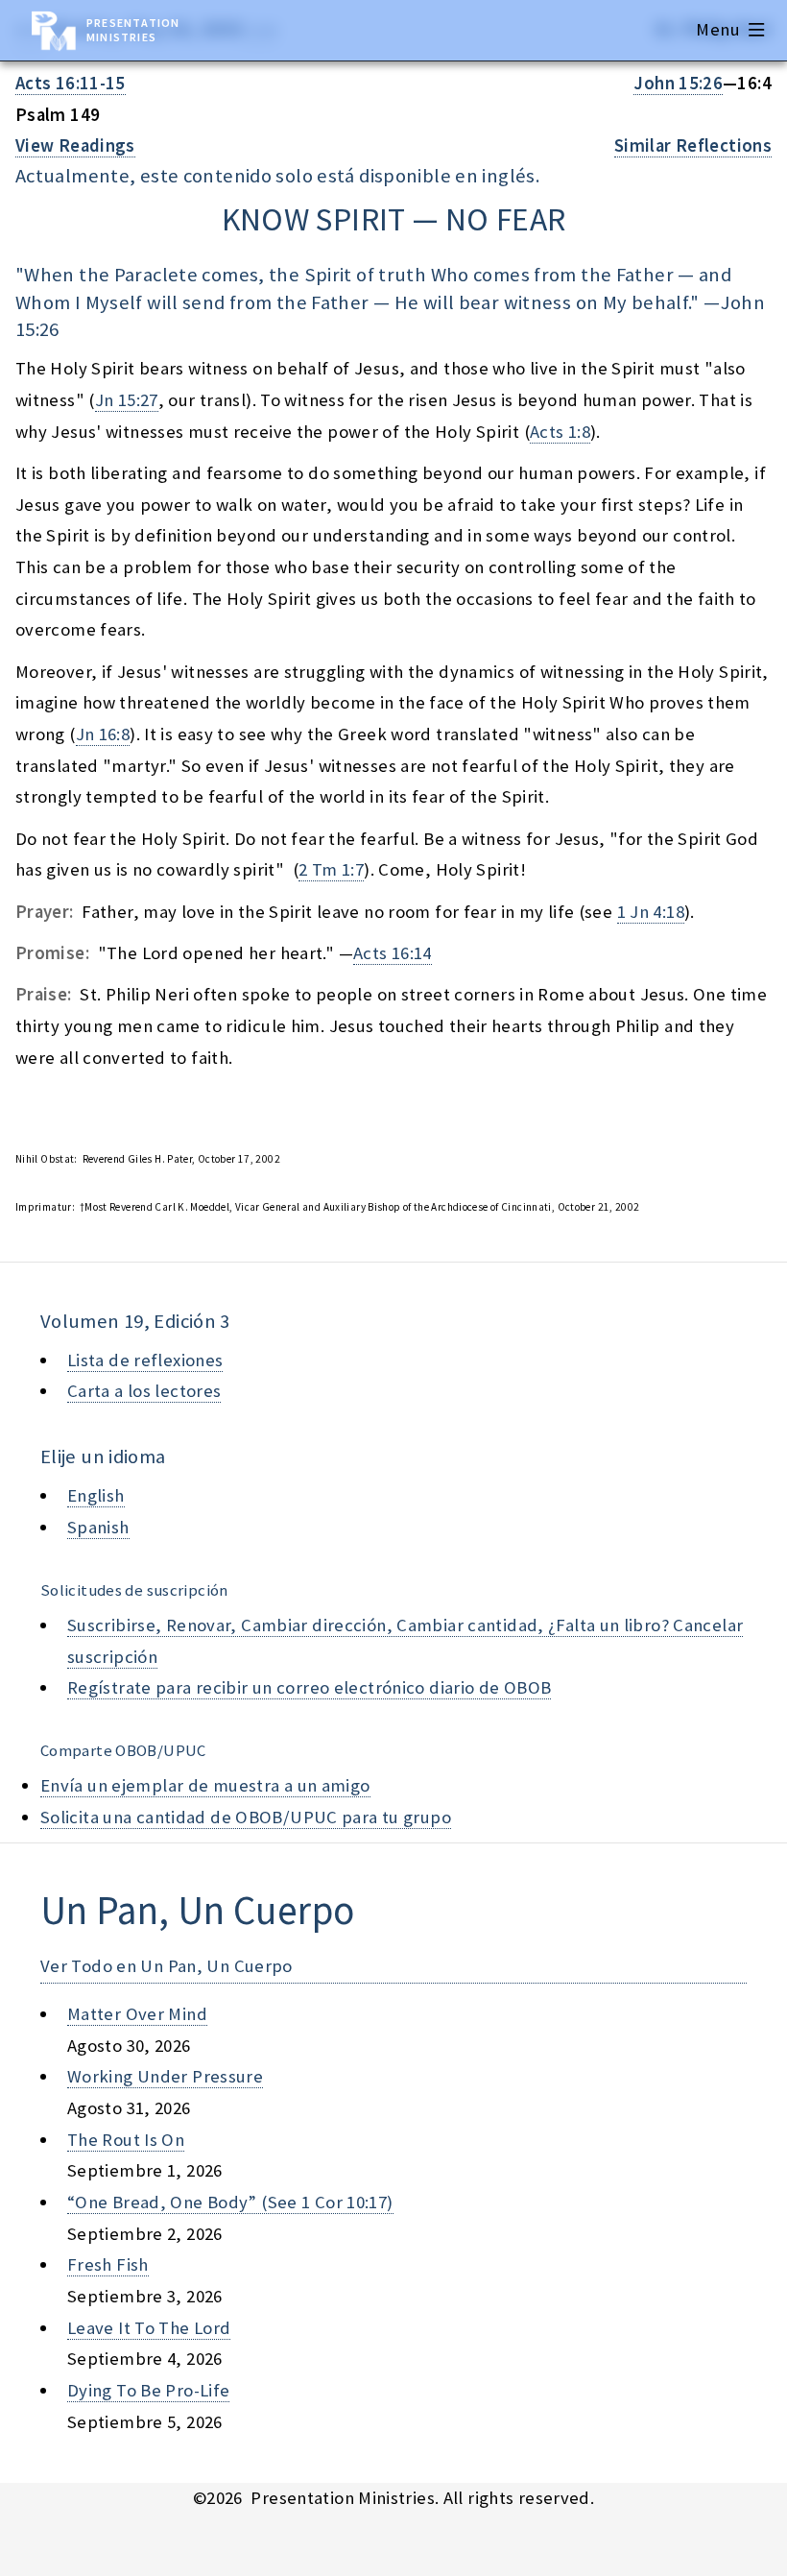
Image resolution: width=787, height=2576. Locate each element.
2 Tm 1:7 (331, 869)
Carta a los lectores (144, 1391)
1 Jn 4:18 (651, 912)
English (96, 1495)
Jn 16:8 (103, 734)
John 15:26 (678, 83)
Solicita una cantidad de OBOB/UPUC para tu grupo (246, 1817)
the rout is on (126, 2140)
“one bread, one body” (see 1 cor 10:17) (230, 2202)
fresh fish (108, 2264)
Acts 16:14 (393, 953)
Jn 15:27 (127, 400)
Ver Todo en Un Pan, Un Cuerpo (167, 1966)
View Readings (75, 145)
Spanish (98, 1527)
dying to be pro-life (148, 2390)
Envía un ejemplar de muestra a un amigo (205, 1785)
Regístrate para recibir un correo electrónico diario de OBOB (309, 1687)
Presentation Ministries (133, 30)
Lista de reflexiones (145, 1360)
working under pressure (165, 2076)
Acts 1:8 (560, 432)
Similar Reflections (693, 145)
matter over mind (137, 2014)
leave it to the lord (149, 2328)
